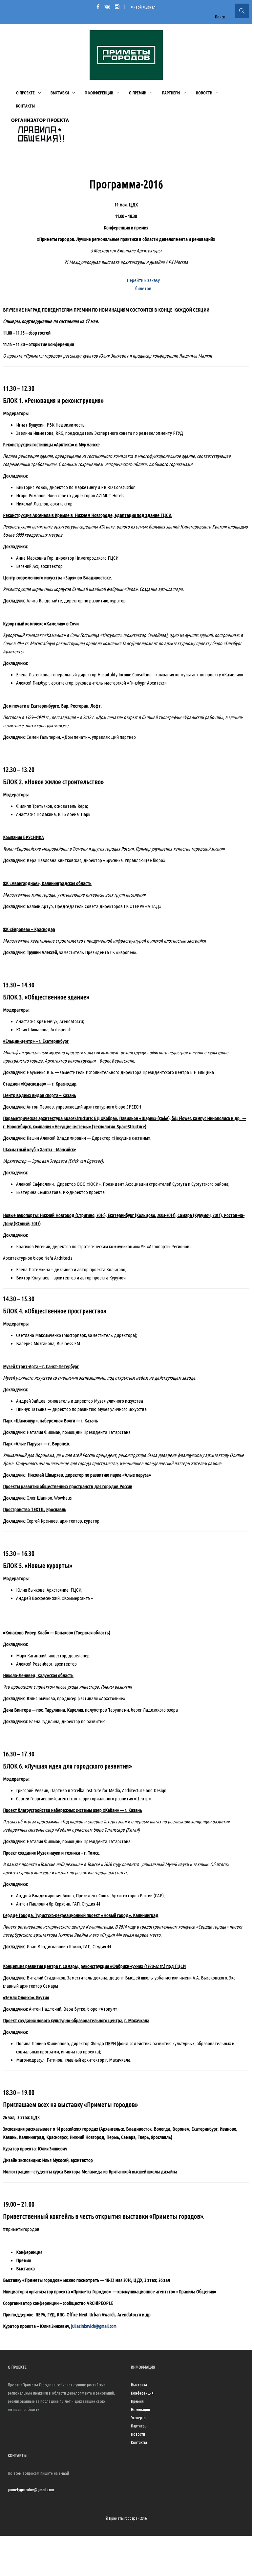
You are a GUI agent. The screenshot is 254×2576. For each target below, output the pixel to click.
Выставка (139, 2385)
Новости (138, 2434)
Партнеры (139, 2426)
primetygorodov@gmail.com (31, 2490)
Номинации (140, 2409)
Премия (137, 2401)
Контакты (139, 2442)
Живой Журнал (143, 7)
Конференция (142, 2393)
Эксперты (139, 2418)
